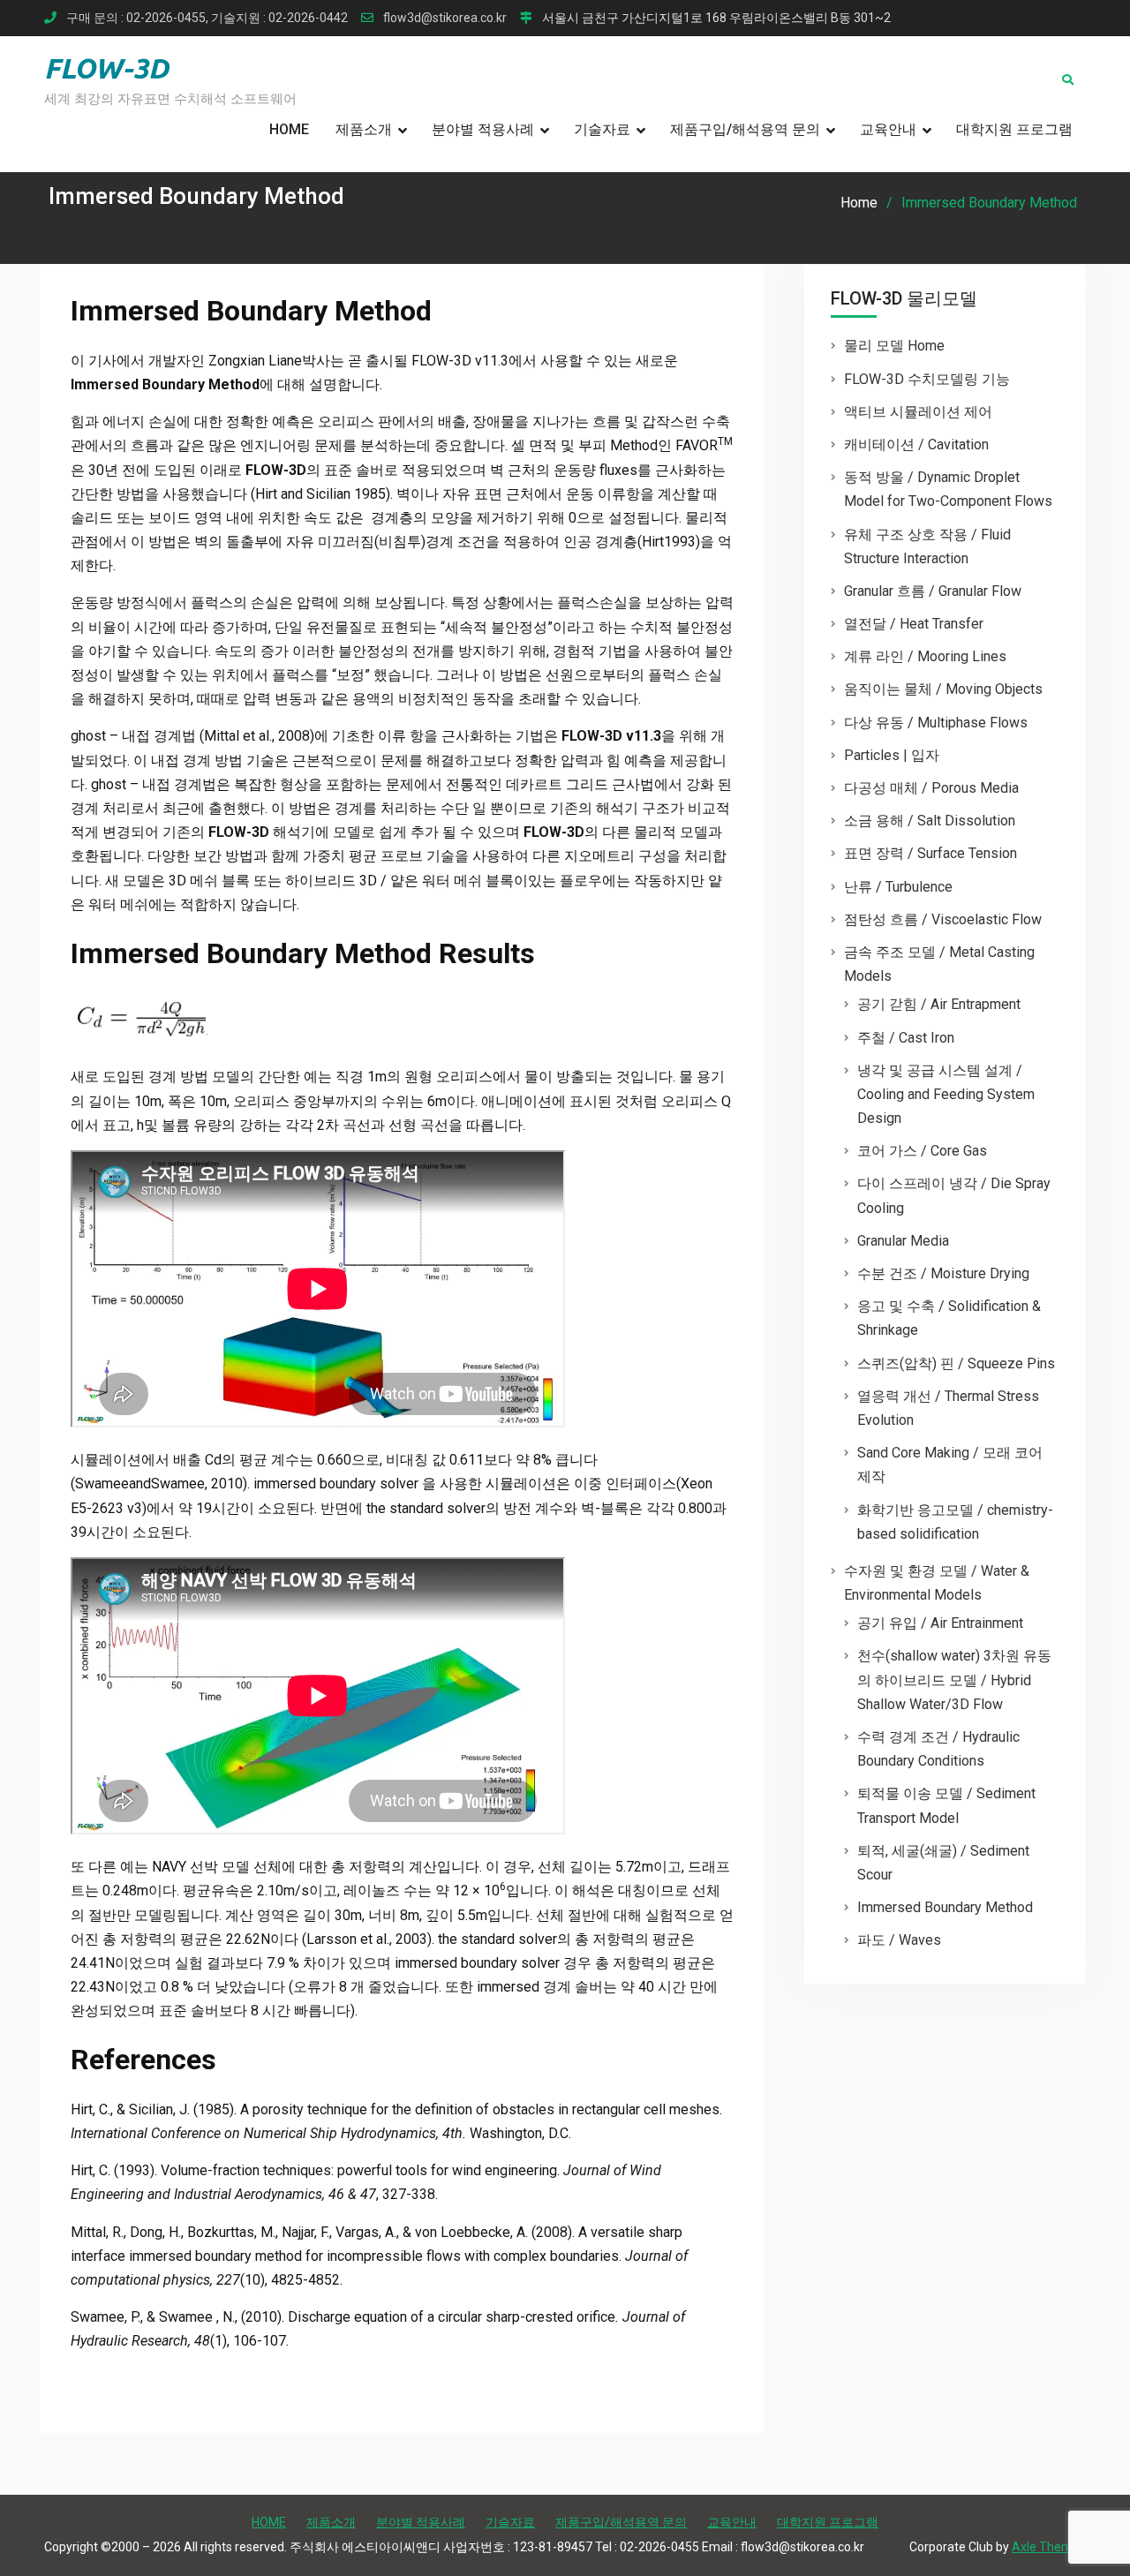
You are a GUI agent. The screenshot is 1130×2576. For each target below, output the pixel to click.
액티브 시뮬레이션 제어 (918, 412)
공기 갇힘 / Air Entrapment (939, 1004)
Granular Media (903, 1241)
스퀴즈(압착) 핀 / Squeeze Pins (956, 1363)
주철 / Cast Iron (906, 1038)
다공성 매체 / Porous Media (931, 788)
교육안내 (888, 129)
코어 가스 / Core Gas (922, 1151)
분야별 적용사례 (483, 129)
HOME (289, 129)
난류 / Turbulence (898, 887)
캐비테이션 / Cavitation (916, 444)
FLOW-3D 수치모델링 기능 (927, 379)
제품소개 (364, 129)
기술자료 (602, 129)
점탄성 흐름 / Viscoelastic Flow (943, 919)
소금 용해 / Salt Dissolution (930, 821)
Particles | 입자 (892, 755)
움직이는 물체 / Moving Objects (943, 689)
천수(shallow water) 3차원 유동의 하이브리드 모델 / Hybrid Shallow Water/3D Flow (954, 1680)
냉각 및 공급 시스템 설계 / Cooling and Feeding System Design (946, 1094)
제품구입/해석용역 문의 (745, 129)
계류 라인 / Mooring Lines (925, 656)
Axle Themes (1049, 2547)
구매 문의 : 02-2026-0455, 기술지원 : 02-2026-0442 (207, 18)
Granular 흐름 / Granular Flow (933, 591)
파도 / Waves (899, 1940)
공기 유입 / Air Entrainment (940, 1623)
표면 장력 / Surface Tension (930, 853)
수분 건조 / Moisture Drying (943, 1273)
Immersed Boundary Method (945, 1907)
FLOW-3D (106, 68)
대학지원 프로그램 (1014, 129)
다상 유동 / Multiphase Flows (936, 723)
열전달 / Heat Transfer (914, 624)
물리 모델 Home (894, 346)
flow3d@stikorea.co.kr (445, 18)
